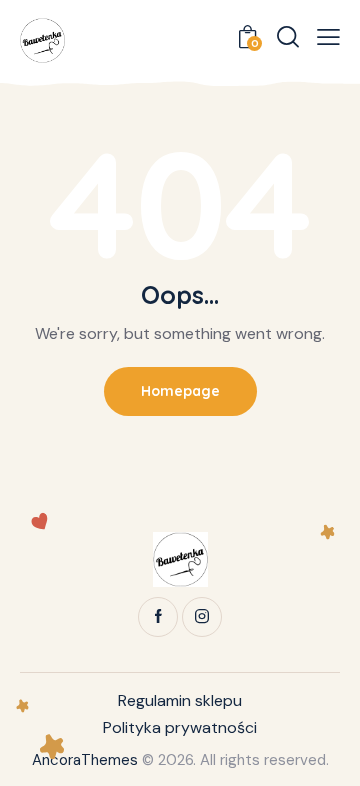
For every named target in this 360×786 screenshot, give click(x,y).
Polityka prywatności (180, 727)
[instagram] (202, 617)
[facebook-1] (158, 617)
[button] (328, 37)
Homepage (180, 391)
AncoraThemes (85, 760)
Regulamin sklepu (180, 700)
